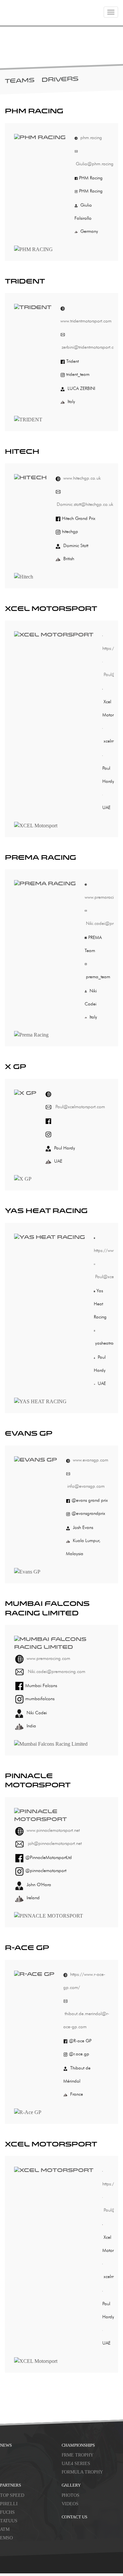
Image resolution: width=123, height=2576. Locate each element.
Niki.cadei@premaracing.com (56, 1672)
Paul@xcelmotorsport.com (80, 1107)
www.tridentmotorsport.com (86, 321)
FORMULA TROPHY (82, 2472)
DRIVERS (60, 80)
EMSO (6, 2538)
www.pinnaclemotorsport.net (53, 1830)
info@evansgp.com (85, 1486)
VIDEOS (70, 2503)
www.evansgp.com (91, 1460)
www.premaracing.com (48, 1658)
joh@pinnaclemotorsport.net (54, 1843)
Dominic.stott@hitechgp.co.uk (84, 504)
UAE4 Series (76, 2464)
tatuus (9, 2521)
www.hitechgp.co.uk (82, 478)
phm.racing (91, 138)
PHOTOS (71, 2495)
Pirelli (9, 2503)
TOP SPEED (12, 2495)
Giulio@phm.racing (94, 164)
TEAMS (20, 81)
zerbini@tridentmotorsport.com (90, 347)
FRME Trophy (78, 2455)
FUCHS (7, 2512)
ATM (5, 2529)
